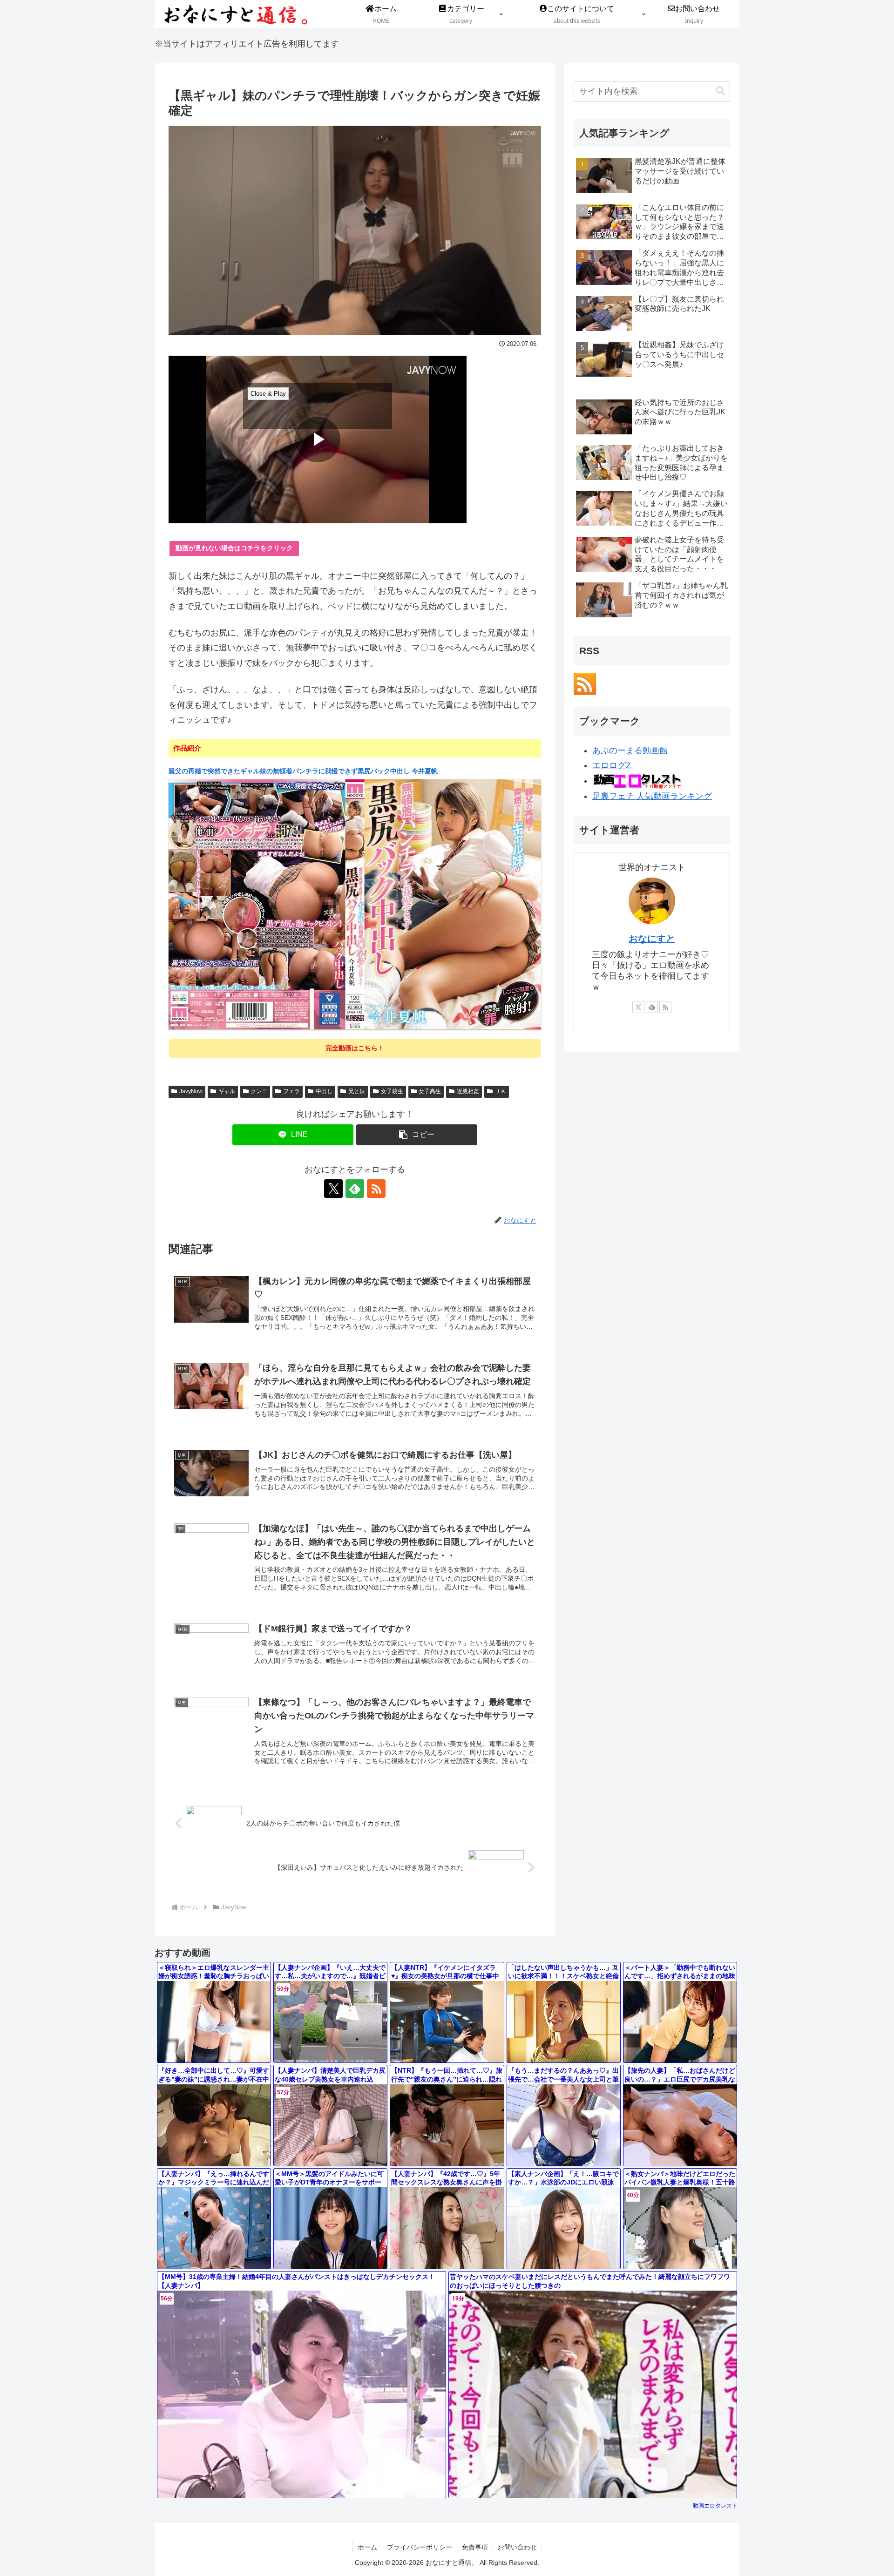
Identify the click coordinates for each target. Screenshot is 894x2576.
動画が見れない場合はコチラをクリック (234, 548)
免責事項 (475, 2547)
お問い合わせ (517, 2547)
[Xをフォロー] (333, 1189)
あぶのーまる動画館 (630, 750)
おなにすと (652, 939)
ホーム (367, 2547)
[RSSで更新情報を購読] (376, 1189)
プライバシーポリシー (420, 2547)
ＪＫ (501, 1091)
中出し (324, 1091)
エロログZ (612, 765)
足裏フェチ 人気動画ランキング (652, 796)
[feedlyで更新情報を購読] (355, 1189)
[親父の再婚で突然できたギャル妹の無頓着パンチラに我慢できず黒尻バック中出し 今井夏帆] (355, 904)
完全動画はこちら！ (355, 1048)
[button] (417, 1135)
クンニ (259, 1091)
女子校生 (392, 1091)
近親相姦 (468, 1091)
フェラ (291, 1091)
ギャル (227, 1091)
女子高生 (430, 1091)
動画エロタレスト (715, 2506)
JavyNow (191, 1091)
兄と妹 (357, 1091)
